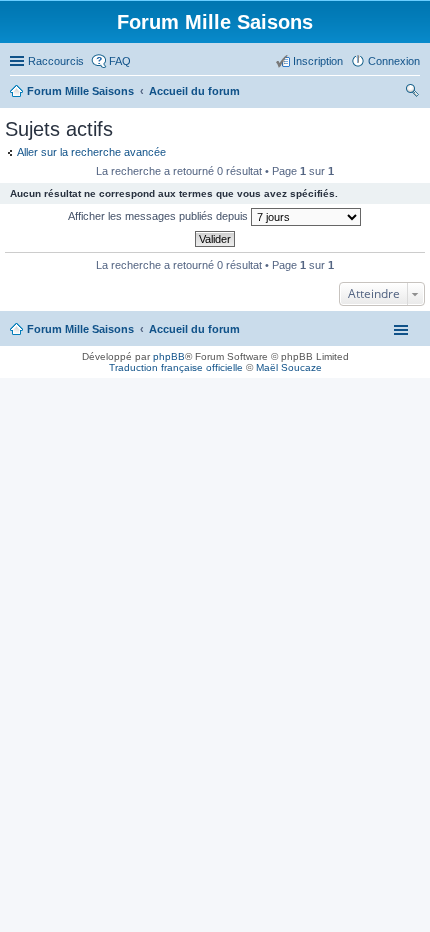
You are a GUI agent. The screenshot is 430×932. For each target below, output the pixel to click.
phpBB (169, 356)
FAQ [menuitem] (120, 61)
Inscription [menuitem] (318, 61)
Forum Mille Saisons (80, 329)
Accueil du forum (194, 329)
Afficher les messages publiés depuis (159, 216)
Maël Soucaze (289, 367)
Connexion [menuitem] (394, 61)
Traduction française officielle (176, 367)
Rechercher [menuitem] (412, 93)
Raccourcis (56, 61)
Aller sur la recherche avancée (91, 152)
